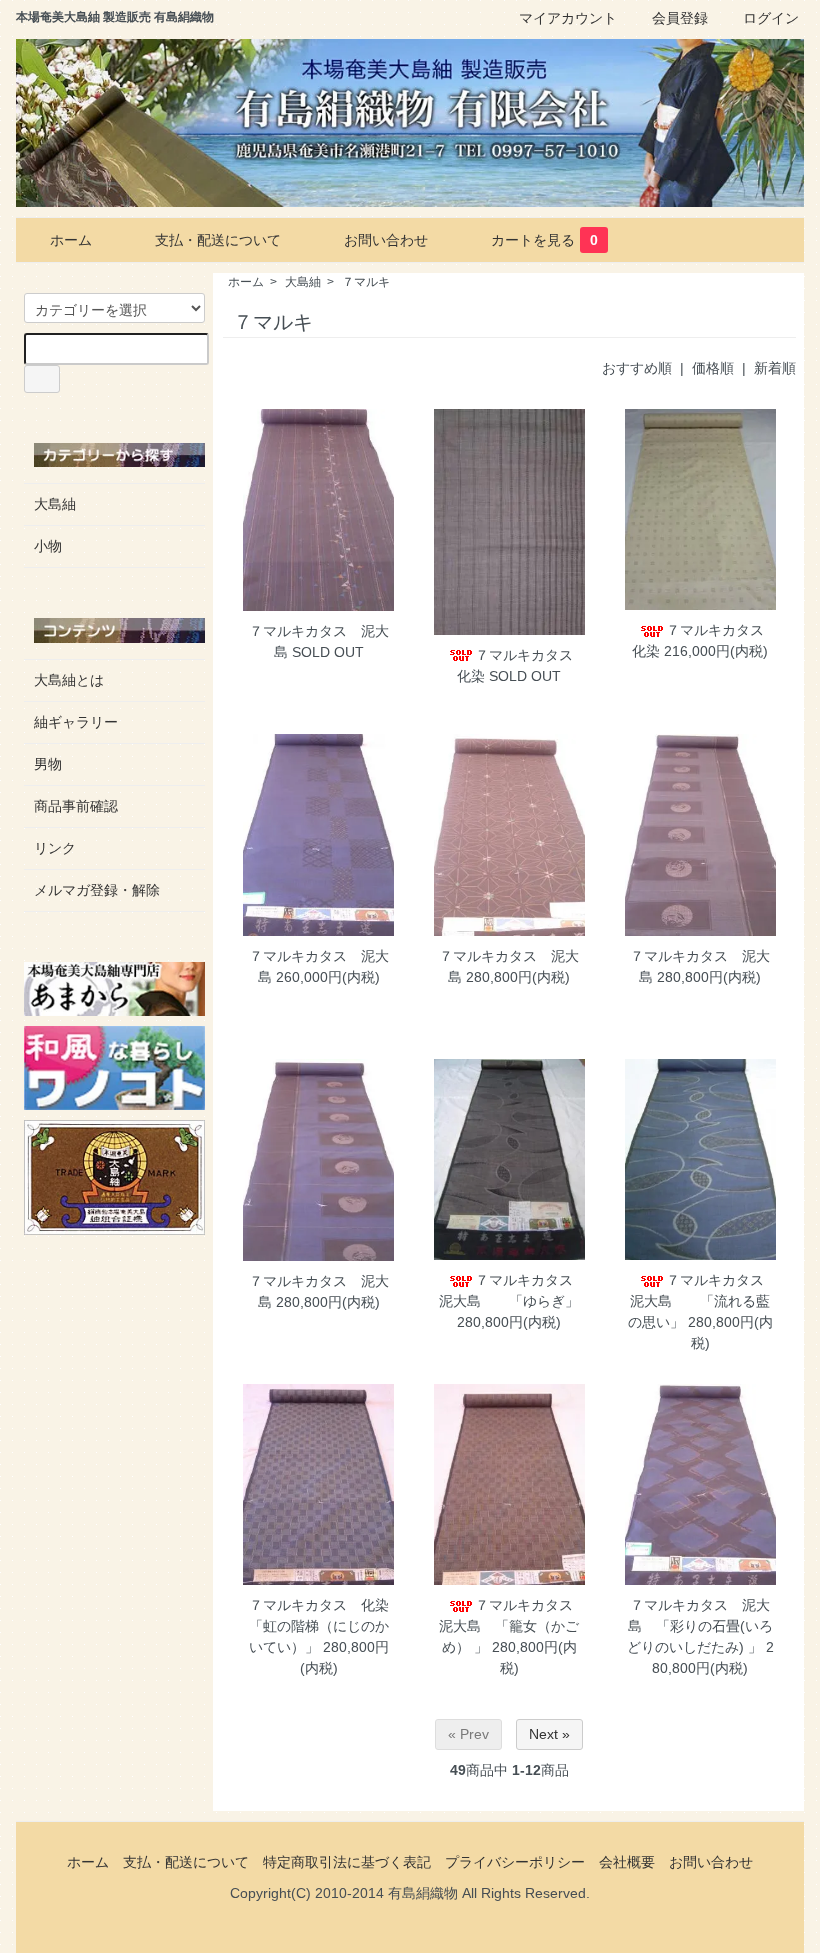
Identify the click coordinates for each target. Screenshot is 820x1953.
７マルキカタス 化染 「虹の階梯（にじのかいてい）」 (326, 1626)
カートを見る (544, 240)
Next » (549, 1734)
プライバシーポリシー (515, 1862)
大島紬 (303, 282)
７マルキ (366, 282)
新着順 (775, 368)
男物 (48, 764)
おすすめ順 (637, 368)
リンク (55, 848)
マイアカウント (568, 18)
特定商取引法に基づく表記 (347, 1862)
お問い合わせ (386, 240)
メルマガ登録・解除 (97, 890)
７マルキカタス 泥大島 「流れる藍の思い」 (703, 1301)
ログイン (771, 18)
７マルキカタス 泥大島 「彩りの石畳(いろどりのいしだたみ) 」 (700, 1626)
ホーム (71, 240)
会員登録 (680, 18)
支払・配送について (218, 240)
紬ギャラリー (76, 722)
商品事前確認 (76, 806)
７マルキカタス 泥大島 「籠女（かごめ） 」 (513, 1626)
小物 (48, 546)
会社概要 (627, 1862)
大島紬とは (69, 680)
